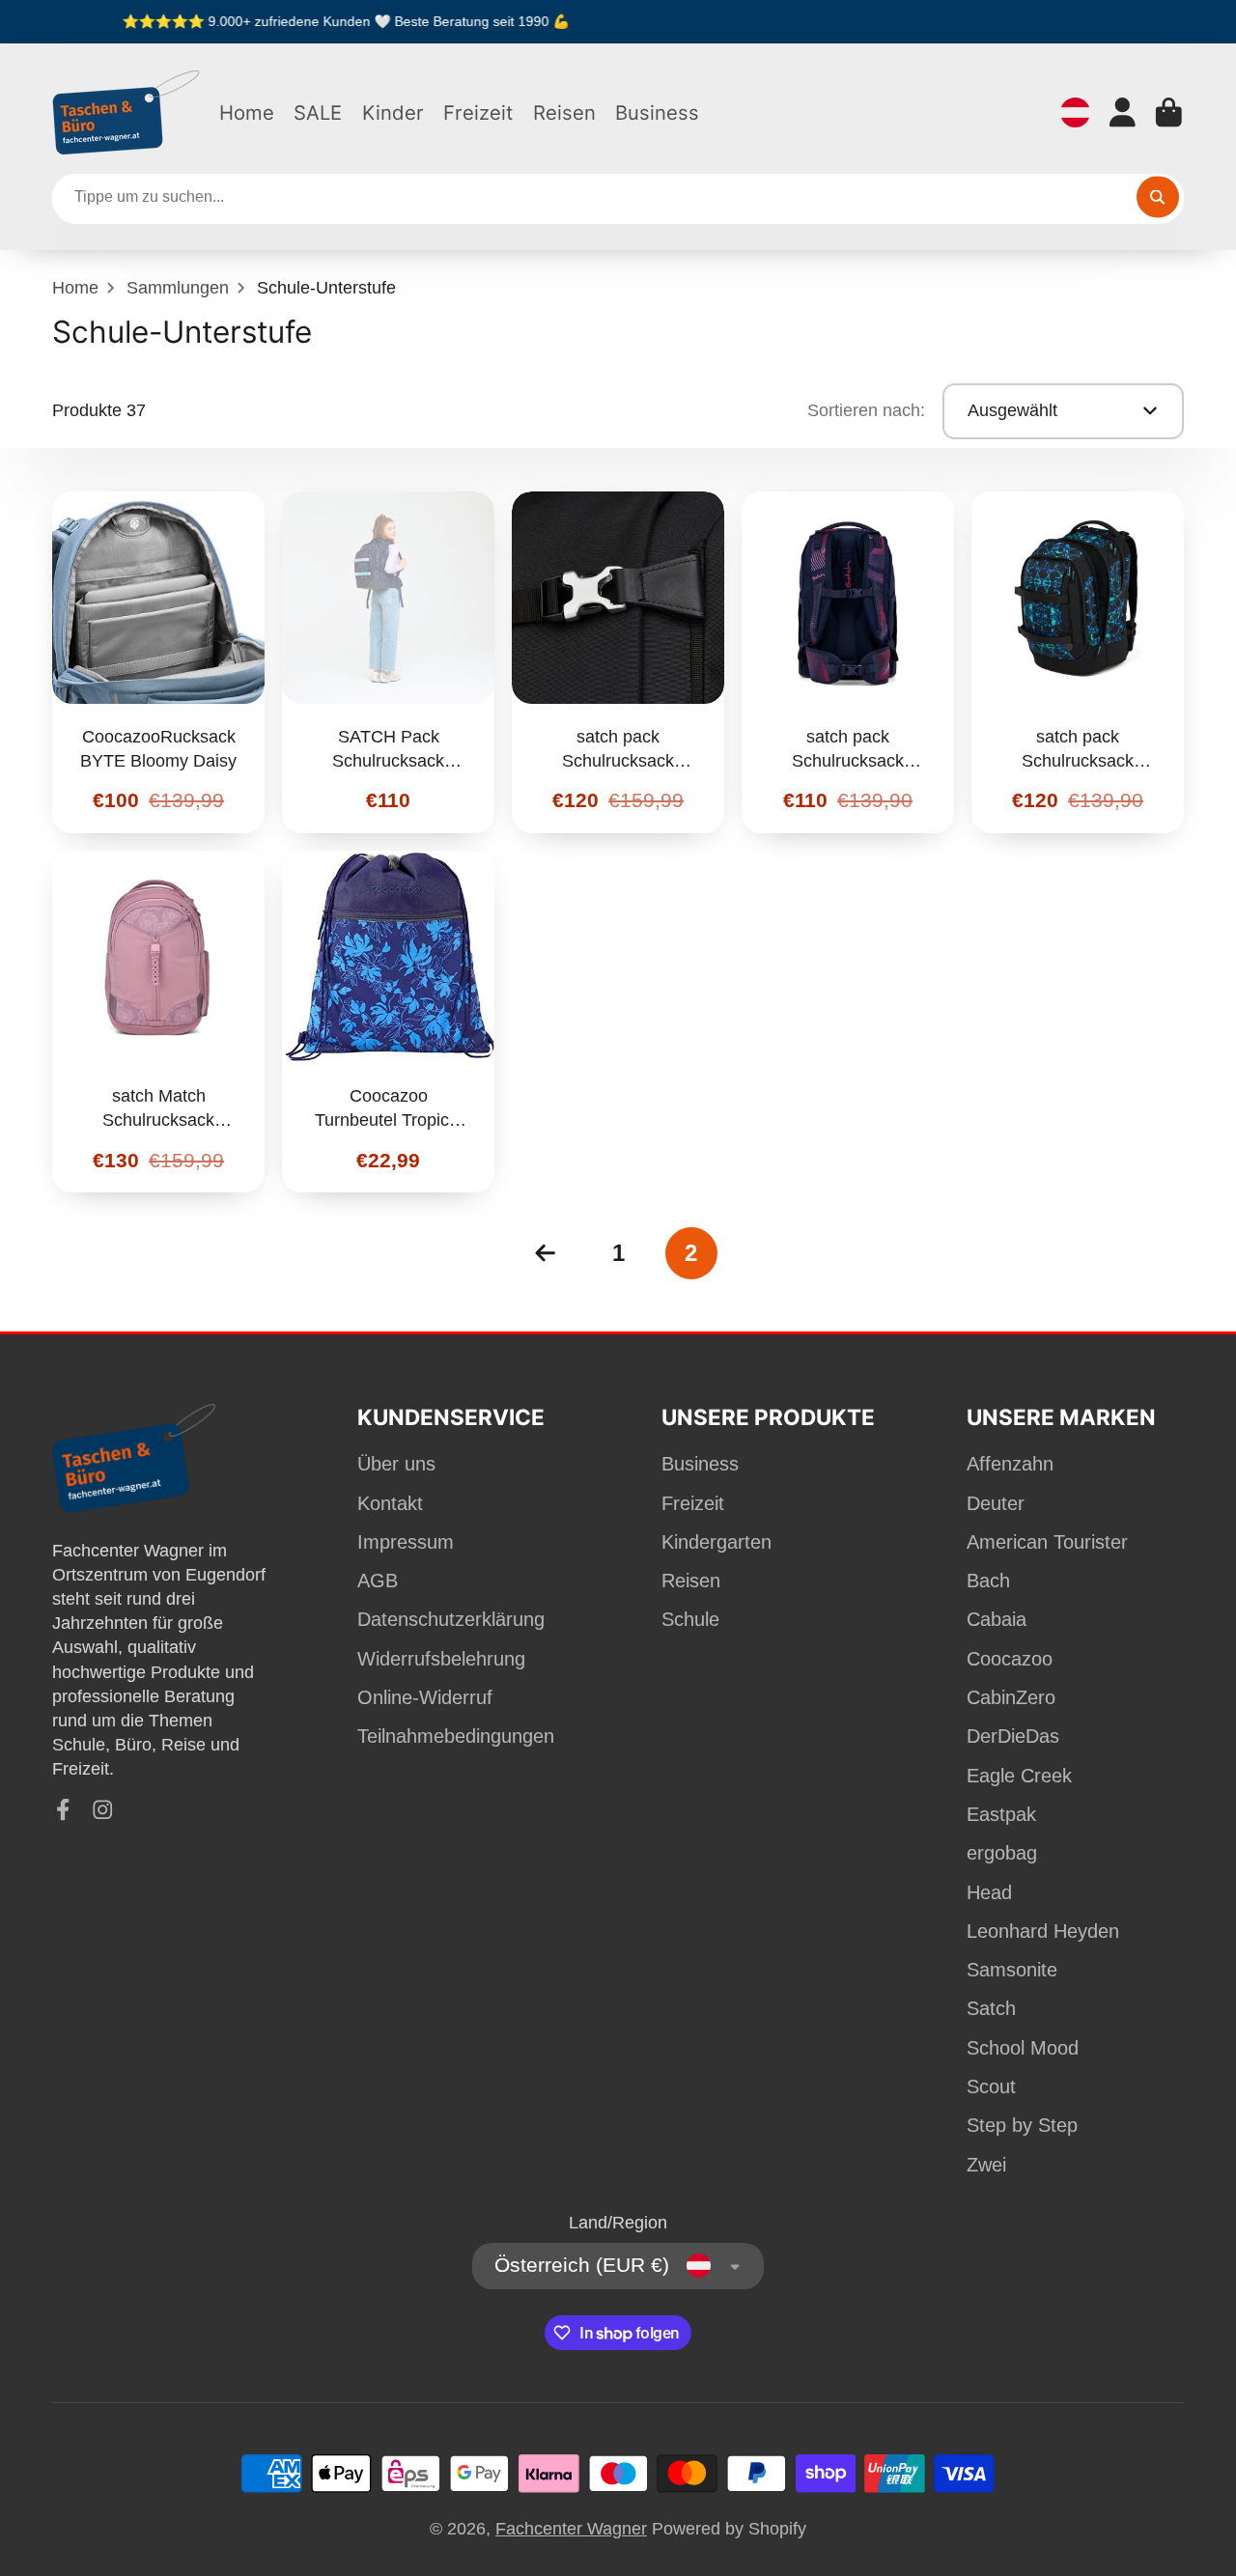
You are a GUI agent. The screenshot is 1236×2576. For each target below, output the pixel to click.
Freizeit (478, 112)
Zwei (986, 2165)
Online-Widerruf (425, 1697)
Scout (991, 2086)
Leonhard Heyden (1043, 1931)
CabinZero (1011, 1697)
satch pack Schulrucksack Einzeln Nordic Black (618, 662)
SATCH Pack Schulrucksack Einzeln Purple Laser (388, 662)
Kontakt (390, 1503)
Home (247, 112)
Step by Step (1022, 2125)
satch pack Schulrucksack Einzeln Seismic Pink (848, 662)
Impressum (406, 1542)
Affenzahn (1010, 1464)
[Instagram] (103, 1810)
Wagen (1169, 112)
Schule (690, 1619)
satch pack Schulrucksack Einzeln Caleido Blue (1078, 662)
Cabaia (997, 1619)
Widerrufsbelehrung (441, 1659)
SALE (318, 112)
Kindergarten (716, 1542)
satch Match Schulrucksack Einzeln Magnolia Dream (158, 1022)
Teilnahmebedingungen (456, 1736)
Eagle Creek (1019, 1776)
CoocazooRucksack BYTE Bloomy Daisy (158, 662)
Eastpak (1001, 1814)
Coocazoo (1010, 1659)
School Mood (1023, 2048)
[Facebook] (63, 1810)
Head (989, 1892)
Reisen (564, 112)
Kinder (393, 112)
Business (657, 112)
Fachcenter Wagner (571, 2529)
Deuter (996, 1503)
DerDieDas (1013, 1736)
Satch (991, 2008)
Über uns (396, 1464)
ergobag (1002, 1853)
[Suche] (1157, 196)
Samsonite (1012, 1970)
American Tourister (1047, 1542)
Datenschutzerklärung (451, 1619)
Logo (127, 112)
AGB (378, 1581)
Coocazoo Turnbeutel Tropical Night (388, 1022)
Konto (1123, 112)
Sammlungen (178, 288)
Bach (988, 1581)
